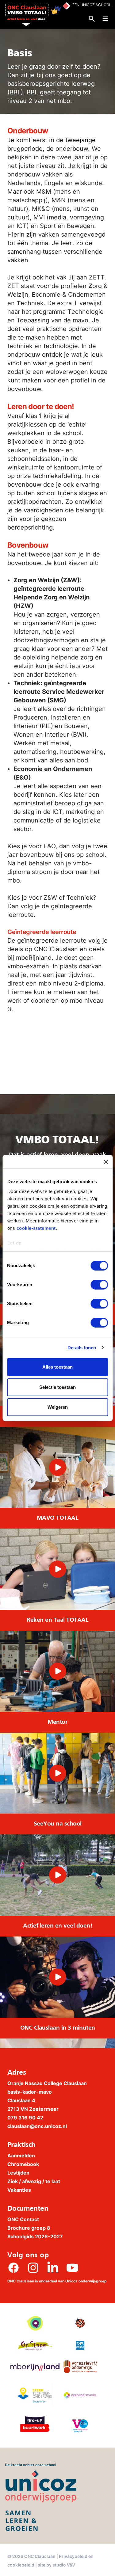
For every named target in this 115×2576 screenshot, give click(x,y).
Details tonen (82, 1348)
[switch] (99, 1285)
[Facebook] (13, 2268)
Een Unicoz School (92, 5)
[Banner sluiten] (106, 1162)
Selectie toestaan (57, 1387)
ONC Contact (23, 2219)
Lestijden (18, 2173)
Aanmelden (21, 2156)
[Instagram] (33, 2268)
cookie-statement (36, 1228)
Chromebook (23, 2164)
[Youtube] (72, 2268)
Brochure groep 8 (29, 2228)
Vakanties (19, 2190)
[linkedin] (53, 2268)
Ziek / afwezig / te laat (34, 2181)
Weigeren (58, 1407)
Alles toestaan (57, 1367)
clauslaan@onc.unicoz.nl (37, 2126)
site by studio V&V (56, 2565)
